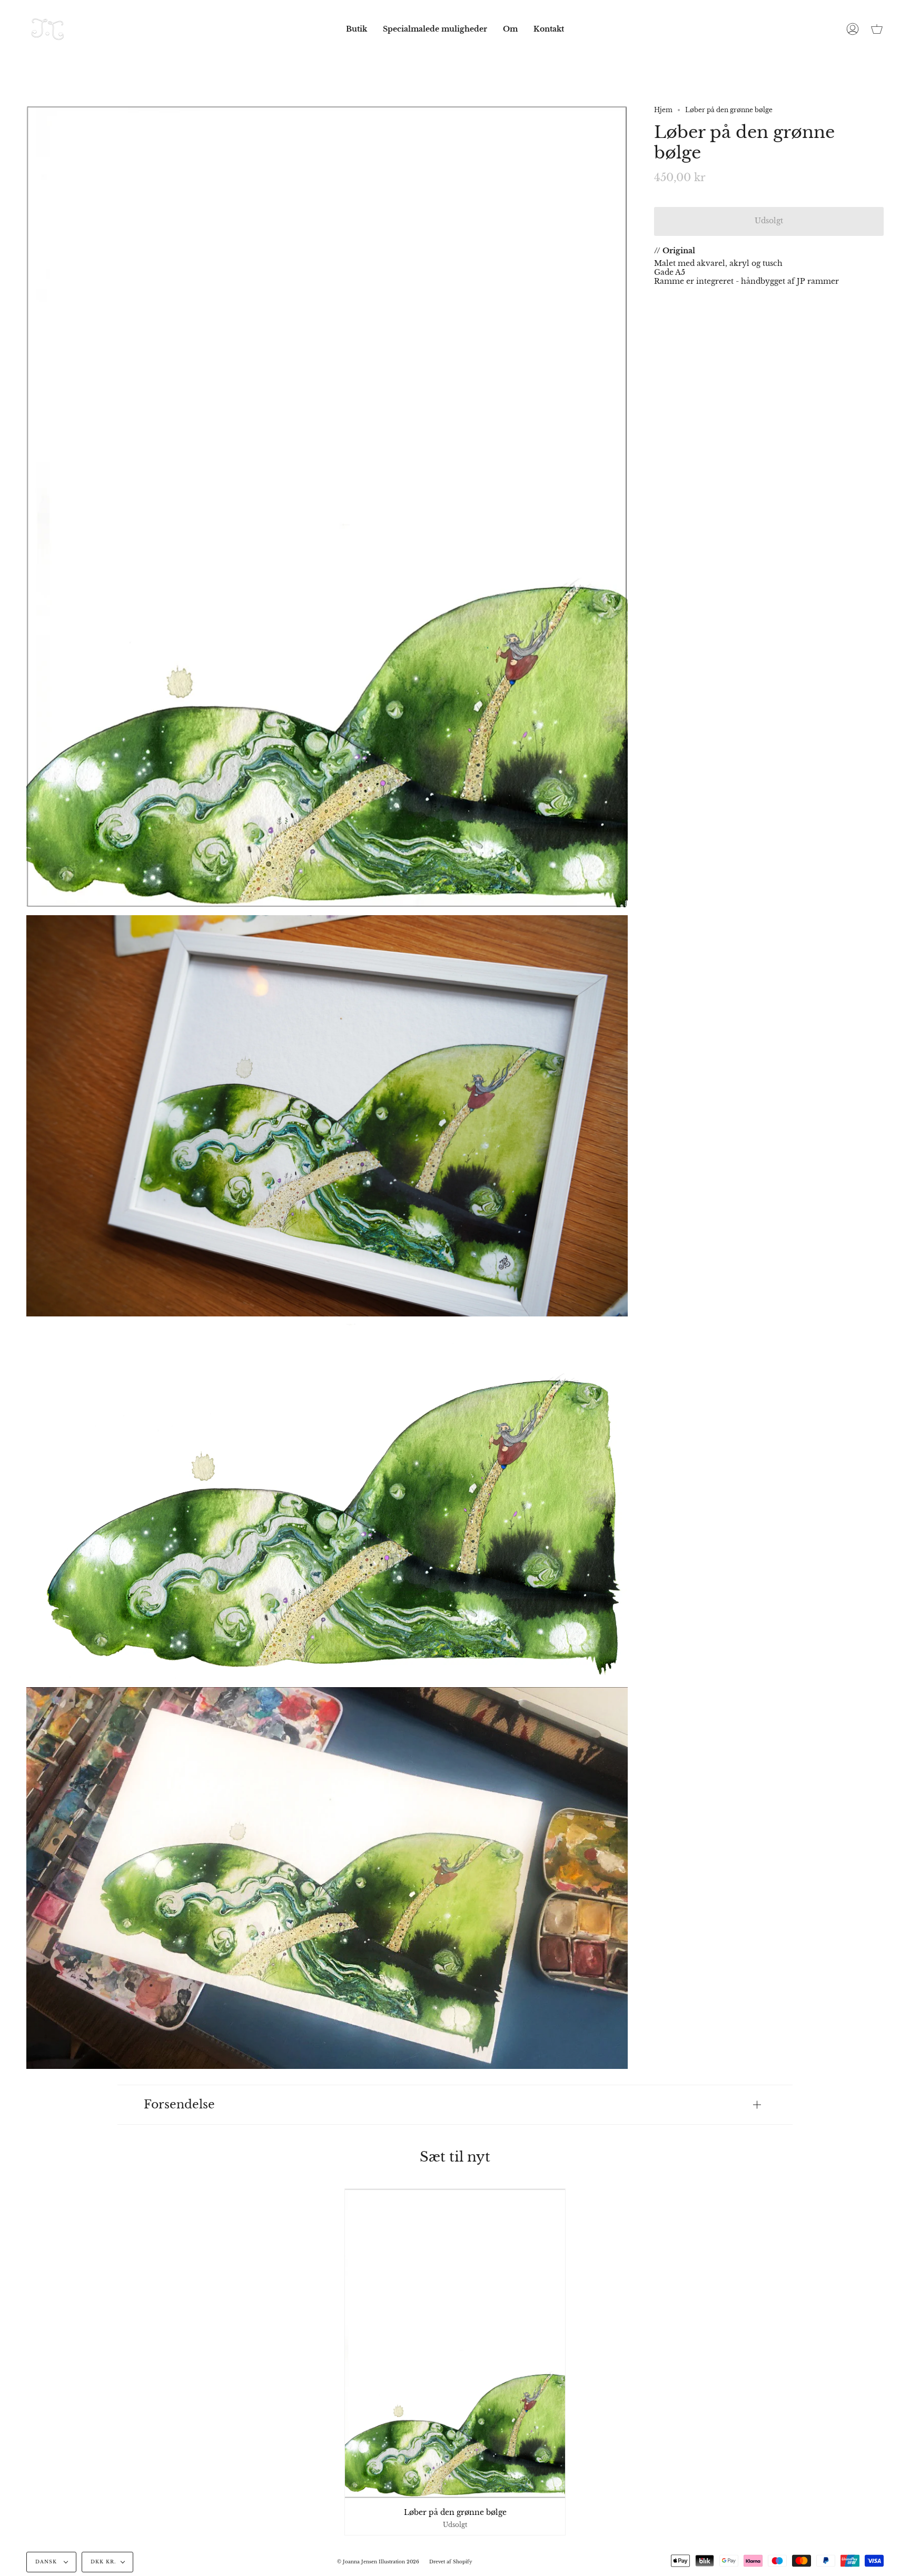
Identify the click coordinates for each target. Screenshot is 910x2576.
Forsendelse (179, 2104)
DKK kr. (103, 2562)
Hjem (663, 110)
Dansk (47, 2562)
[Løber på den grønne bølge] (455, 2343)
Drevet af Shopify (451, 2562)
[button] (357, 29)
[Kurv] (877, 29)
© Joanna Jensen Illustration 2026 (378, 2562)
